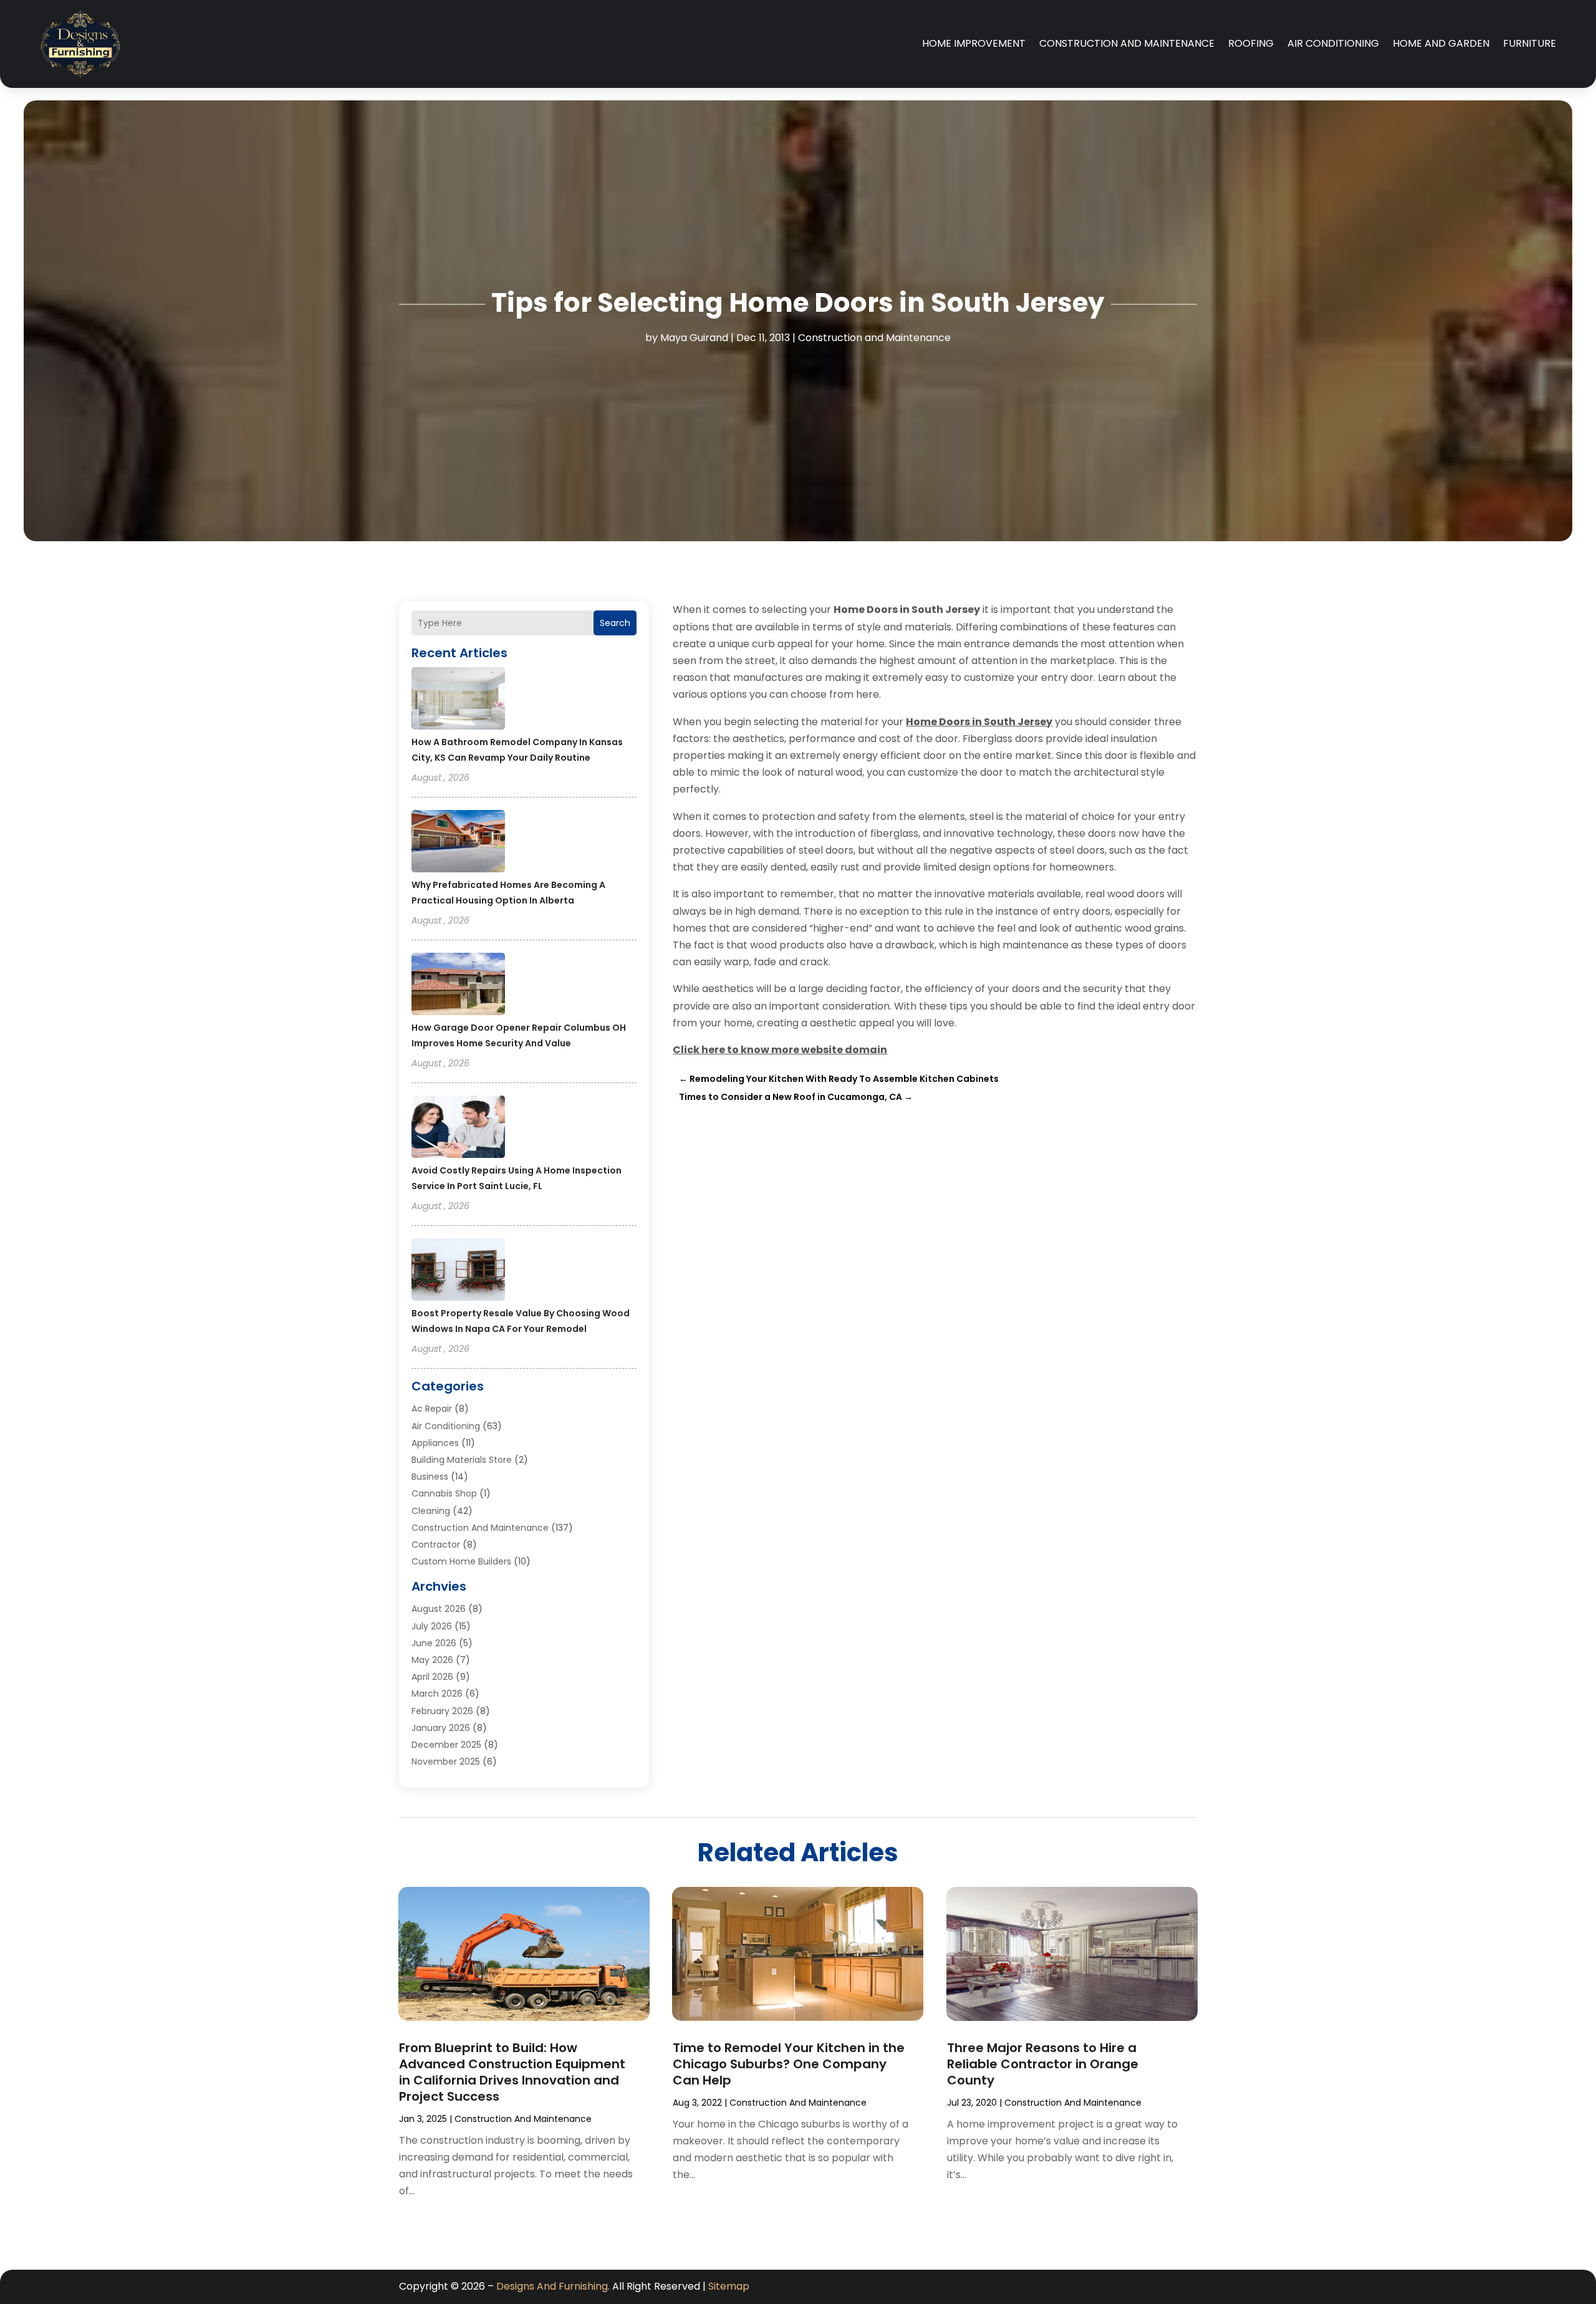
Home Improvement (974, 43)
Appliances (435, 1443)
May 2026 (432, 1660)
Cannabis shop (444, 1493)
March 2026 (437, 1694)
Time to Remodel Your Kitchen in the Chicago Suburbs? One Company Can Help (789, 2064)
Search (615, 623)
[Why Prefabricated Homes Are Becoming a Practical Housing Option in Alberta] (458, 843)
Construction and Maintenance (1127, 43)
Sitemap (729, 2286)
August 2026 (439, 1609)
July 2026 (432, 1626)
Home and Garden (1441, 43)
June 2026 (434, 1643)
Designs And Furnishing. (553, 2286)
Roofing (1251, 43)
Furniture (1530, 43)
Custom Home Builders (461, 1561)
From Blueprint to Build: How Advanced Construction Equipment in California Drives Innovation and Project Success (512, 2072)
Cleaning (431, 1511)
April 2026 (432, 1677)
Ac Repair (432, 1409)
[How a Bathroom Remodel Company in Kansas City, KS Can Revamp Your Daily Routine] (458, 700)
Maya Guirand (694, 338)
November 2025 (446, 1762)
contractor (436, 1545)
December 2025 (446, 1745)
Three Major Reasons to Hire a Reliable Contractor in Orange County (1043, 2064)
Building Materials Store (462, 1460)
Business (430, 1477)
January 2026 (441, 1728)
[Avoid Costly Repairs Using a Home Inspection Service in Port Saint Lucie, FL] (458, 1129)
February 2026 (442, 1711)
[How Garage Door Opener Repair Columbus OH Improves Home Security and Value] (458, 986)
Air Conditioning (1333, 43)
